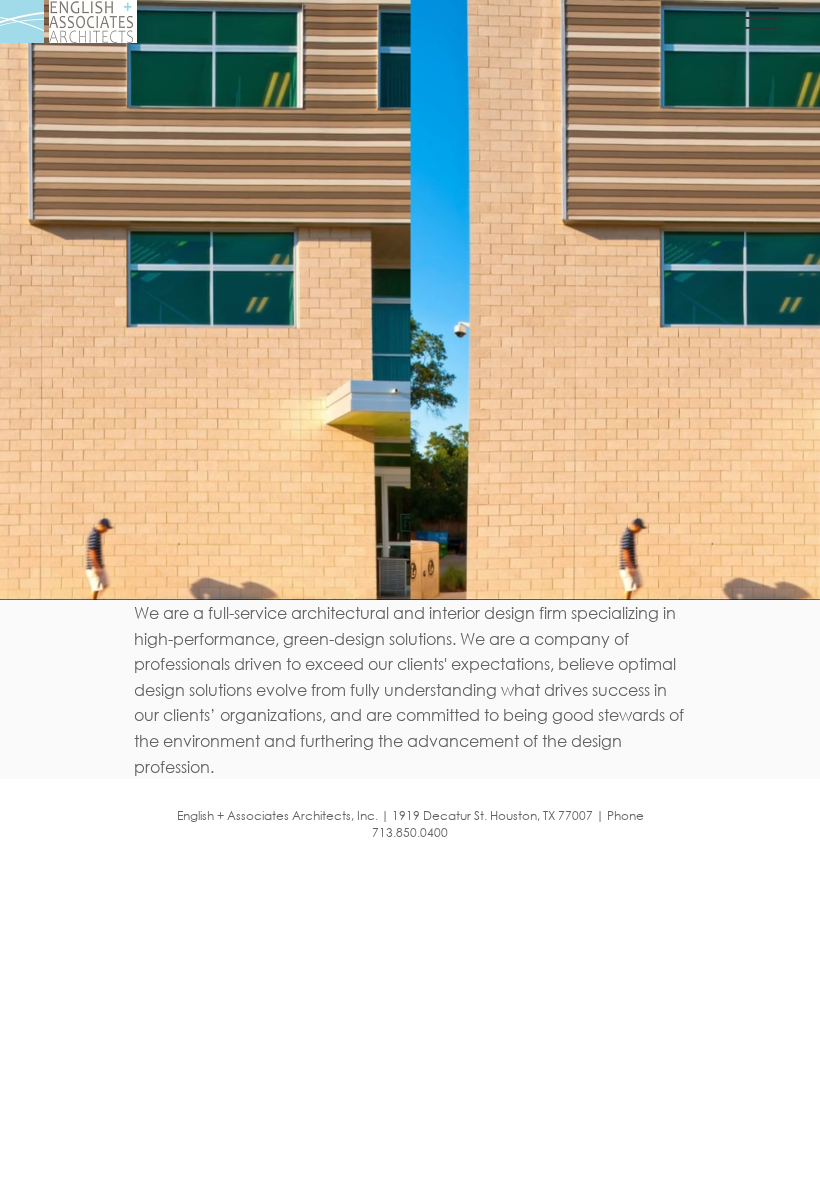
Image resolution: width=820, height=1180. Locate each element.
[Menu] (761, 17)
